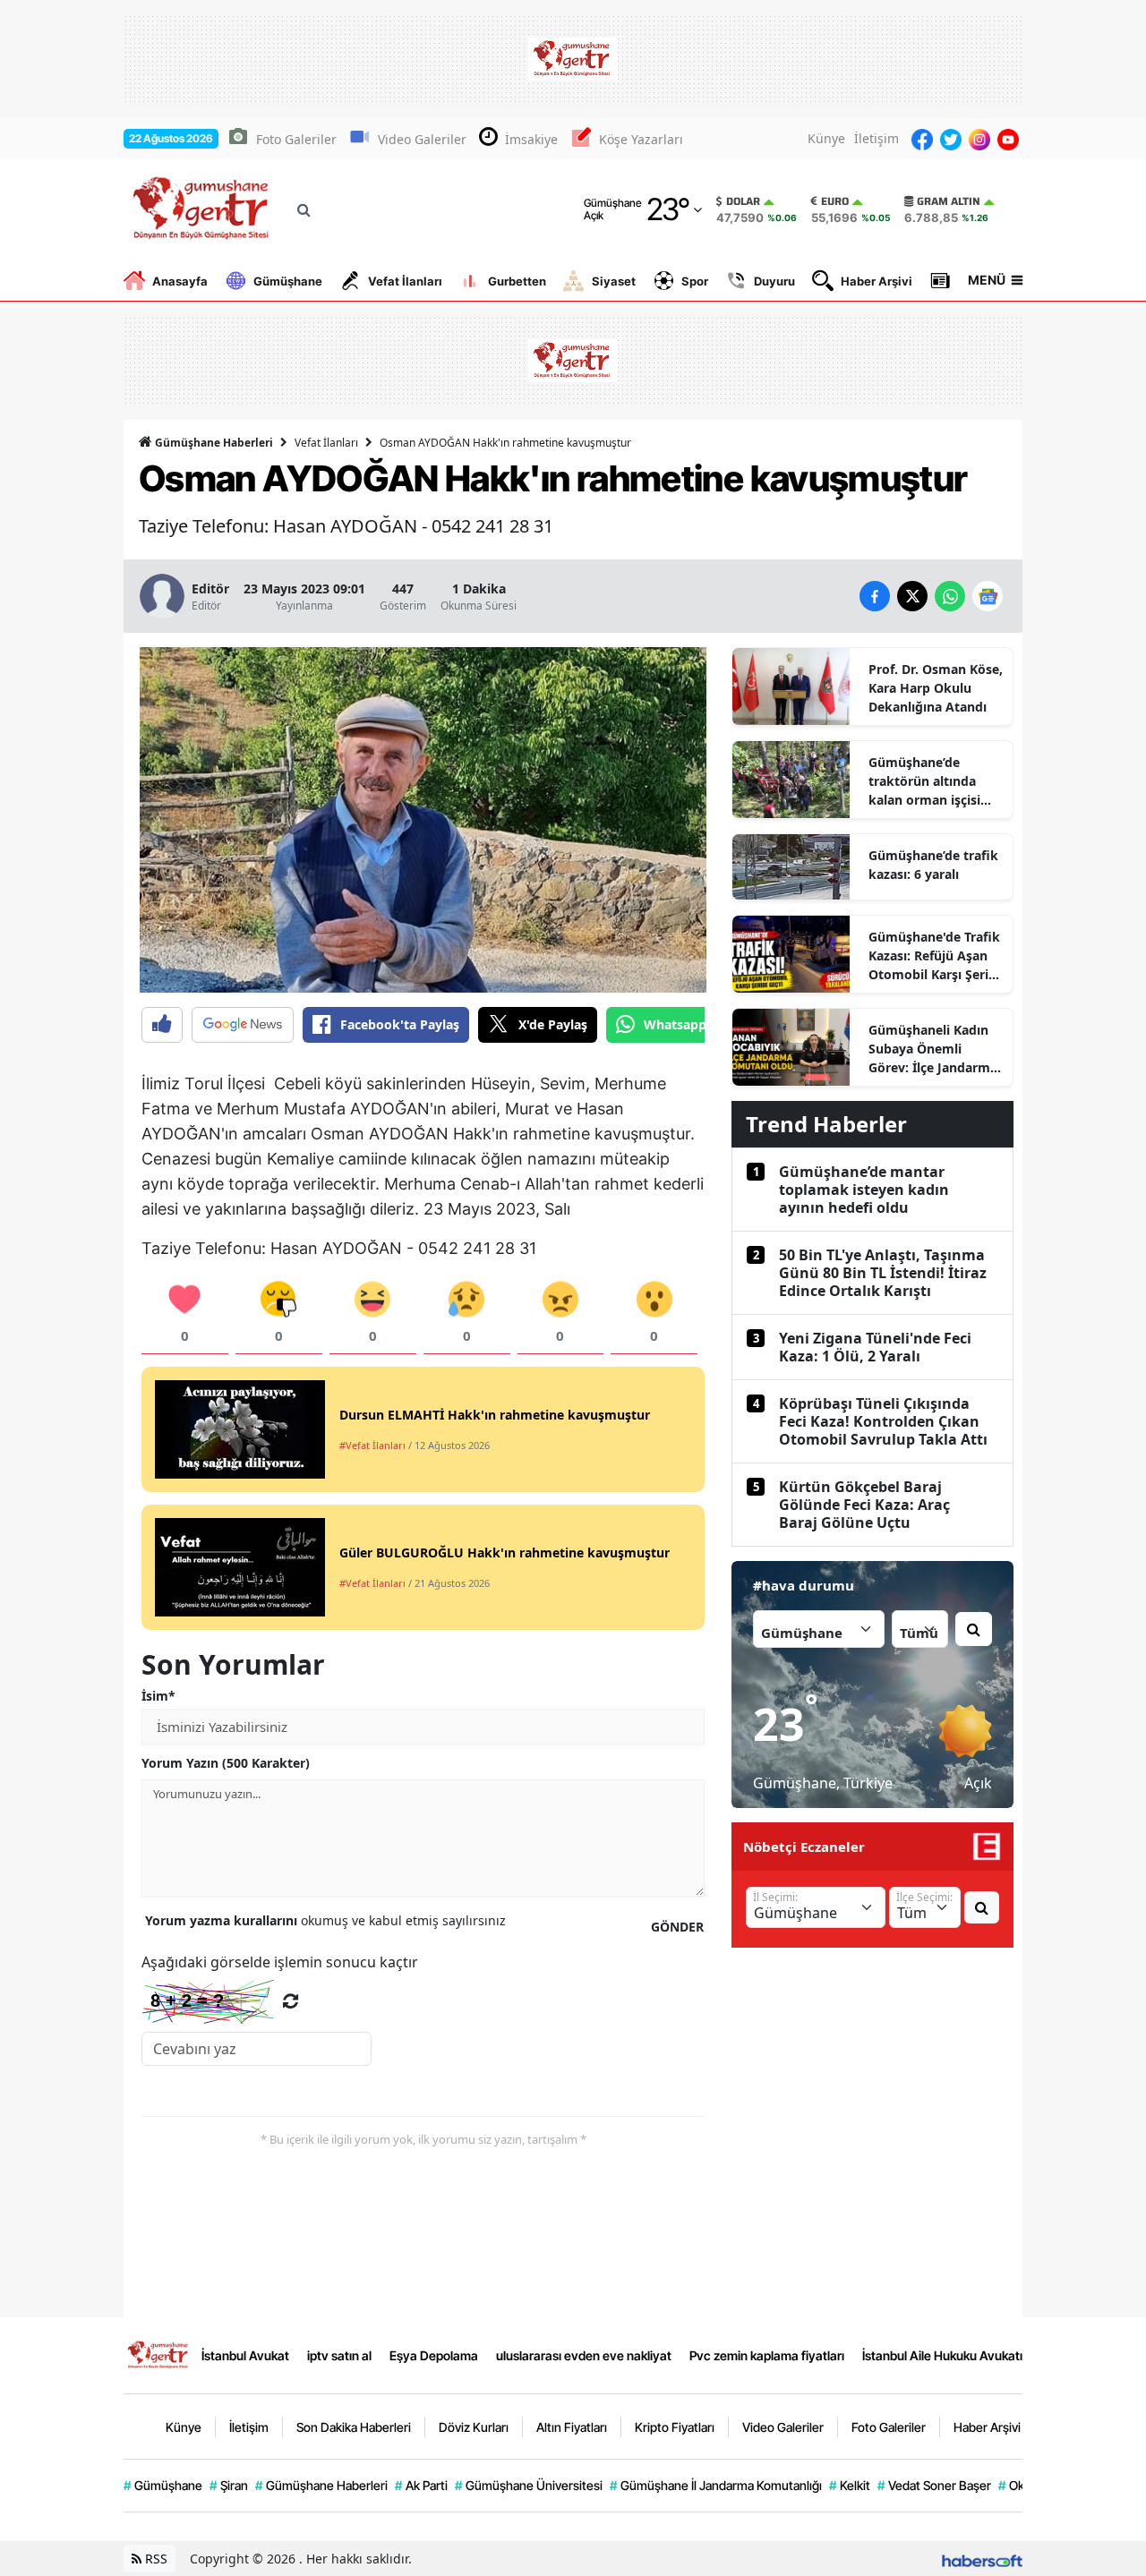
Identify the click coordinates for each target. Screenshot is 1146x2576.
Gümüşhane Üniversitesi (529, 2485)
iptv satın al (339, 2355)
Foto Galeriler (296, 139)
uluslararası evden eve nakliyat (584, 2355)
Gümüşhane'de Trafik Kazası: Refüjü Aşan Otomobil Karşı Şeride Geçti (936, 956)
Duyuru (774, 281)
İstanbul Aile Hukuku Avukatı (942, 2355)
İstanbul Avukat (245, 2355)
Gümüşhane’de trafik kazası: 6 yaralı (933, 865)
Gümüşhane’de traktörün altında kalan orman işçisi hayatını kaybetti (924, 781)
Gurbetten (517, 281)
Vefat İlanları (405, 281)
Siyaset (614, 281)
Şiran (229, 2485)
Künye (826, 138)
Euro (835, 201)
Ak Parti (421, 2485)
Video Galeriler (422, 139)
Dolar (743, 201)
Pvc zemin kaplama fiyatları (767, 2355)
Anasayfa (180, 281)
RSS (154, 2559)
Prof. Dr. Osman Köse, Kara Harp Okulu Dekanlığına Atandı (936, 688)
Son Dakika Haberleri (354, 2427)
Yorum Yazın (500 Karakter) (226, 1763)
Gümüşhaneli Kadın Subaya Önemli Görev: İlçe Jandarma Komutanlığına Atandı (933, 1049)
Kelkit (850, 2485)
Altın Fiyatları (572, 2427)
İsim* (158, 1696)
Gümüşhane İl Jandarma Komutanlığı (716, 2485)
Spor (695, 281)
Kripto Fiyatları (675, 2427)
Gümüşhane (288, 281)
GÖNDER (677, 1927)
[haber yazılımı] (982, 2559)
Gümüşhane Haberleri (213, 443)
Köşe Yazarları (641, 139)
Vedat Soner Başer (934, 2485)
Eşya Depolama (434, 2355)
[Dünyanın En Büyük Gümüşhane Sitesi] (159, 2354)
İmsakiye (531, 139)
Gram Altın (949, 201)
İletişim (877, 138)
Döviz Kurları (474, 2427)
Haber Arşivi (877, 281)
